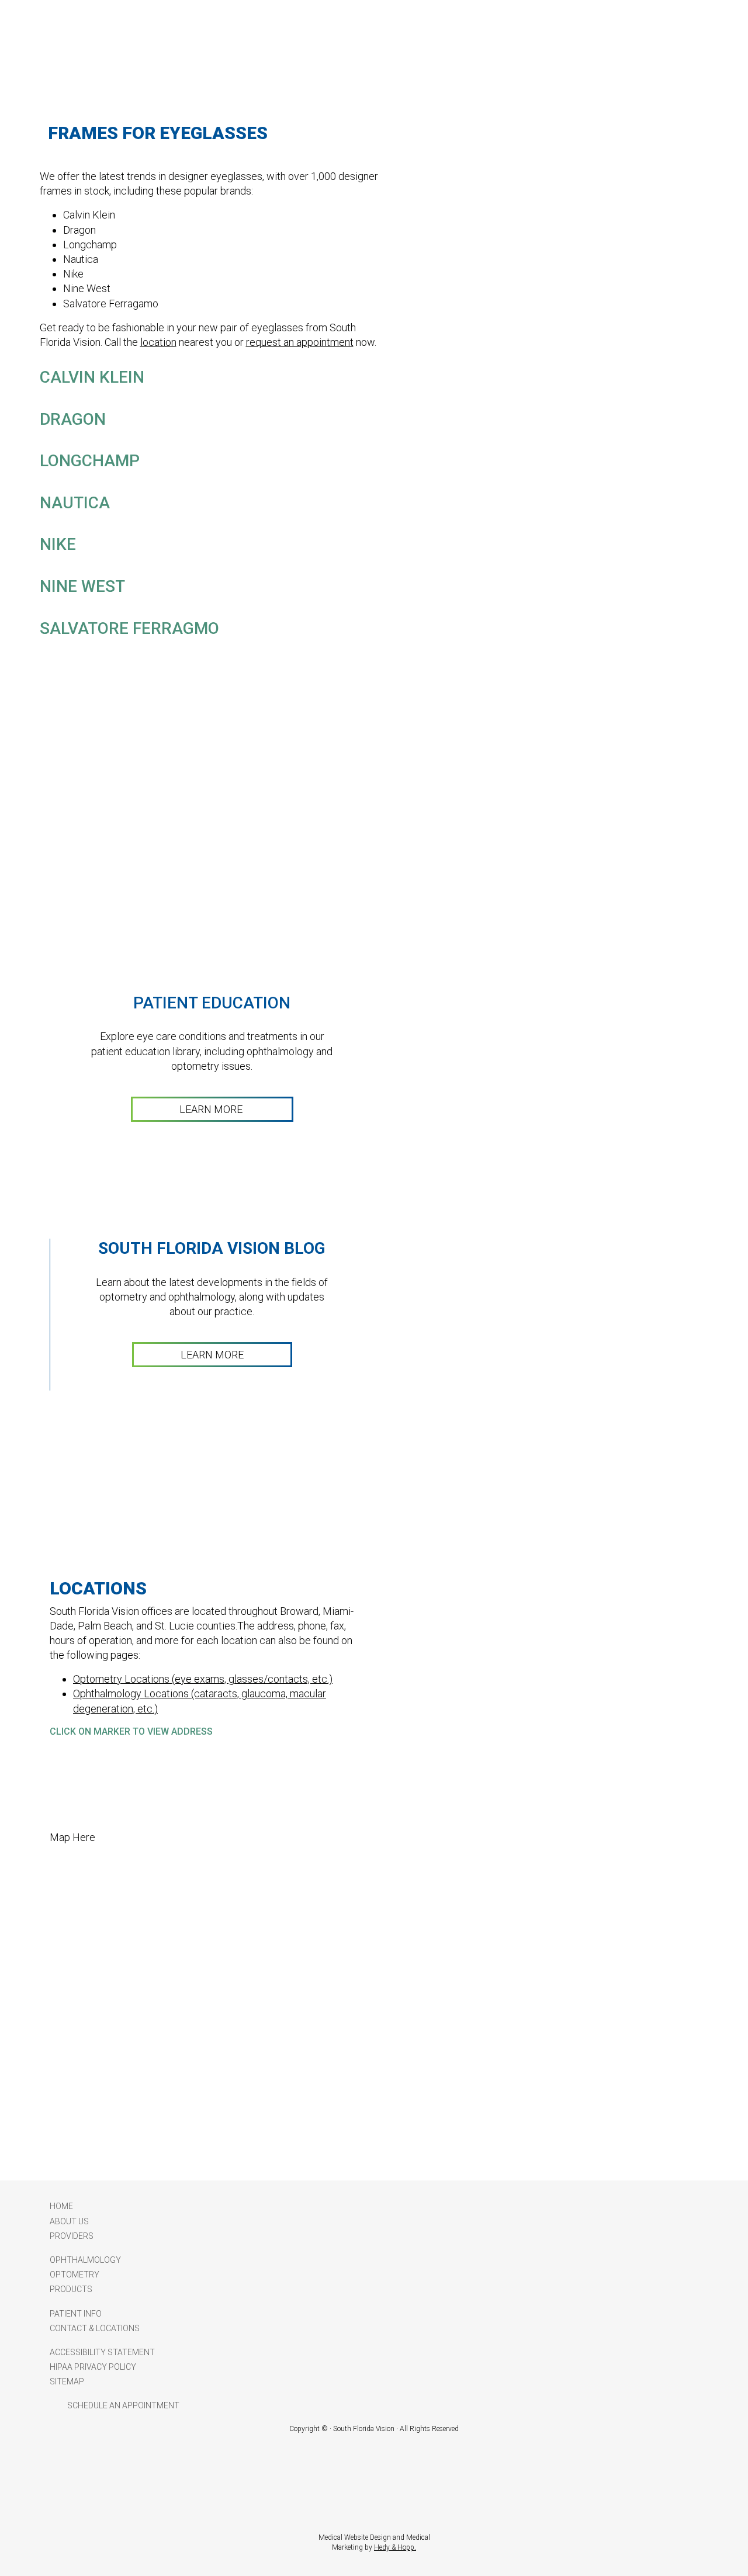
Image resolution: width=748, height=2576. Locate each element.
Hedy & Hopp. (395, 2547)
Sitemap (67, 2381)
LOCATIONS (98, 1588)
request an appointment (300, 342)
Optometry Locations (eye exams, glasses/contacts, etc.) (203, 1679)
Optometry (75, 2275)
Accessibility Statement (102, 2352)
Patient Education (212, 1003)
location (158, 342)
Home (61, 2206)
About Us (69, 2221)
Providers (72, 2236)
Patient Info (76, 2314)
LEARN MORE (212, 1109)
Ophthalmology (85, 2260)
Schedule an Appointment (123, 2405)
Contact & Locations (95, 2328)
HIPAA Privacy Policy (93, 2367)
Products (71, 2289)
